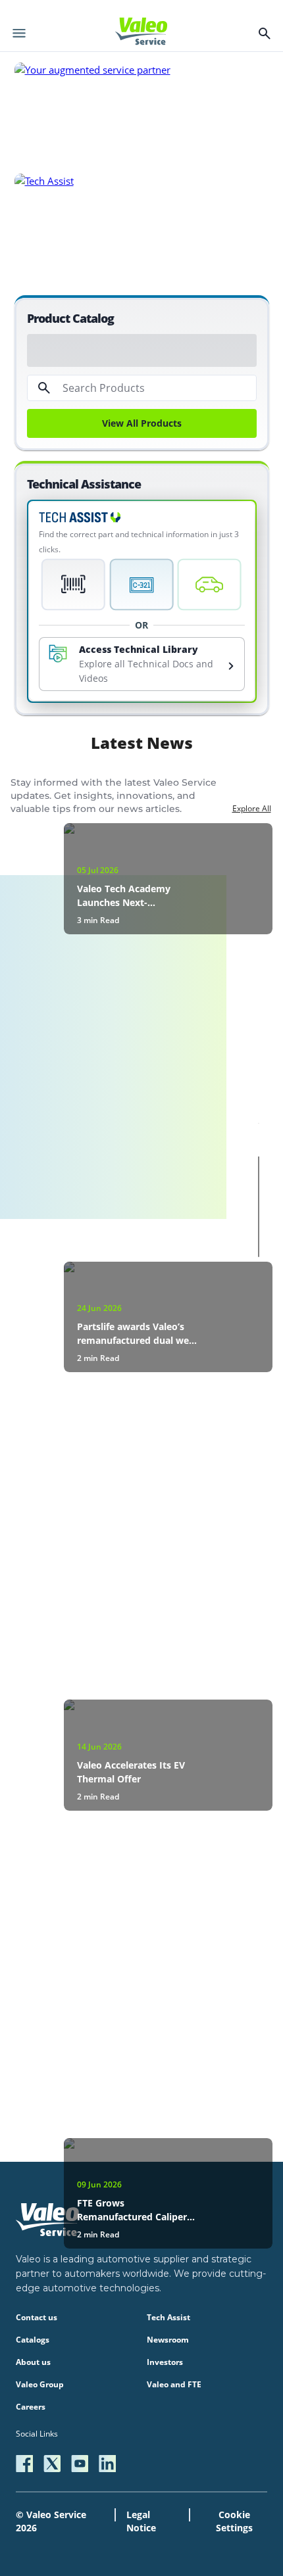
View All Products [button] (142, 423)
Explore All (252, 808)
